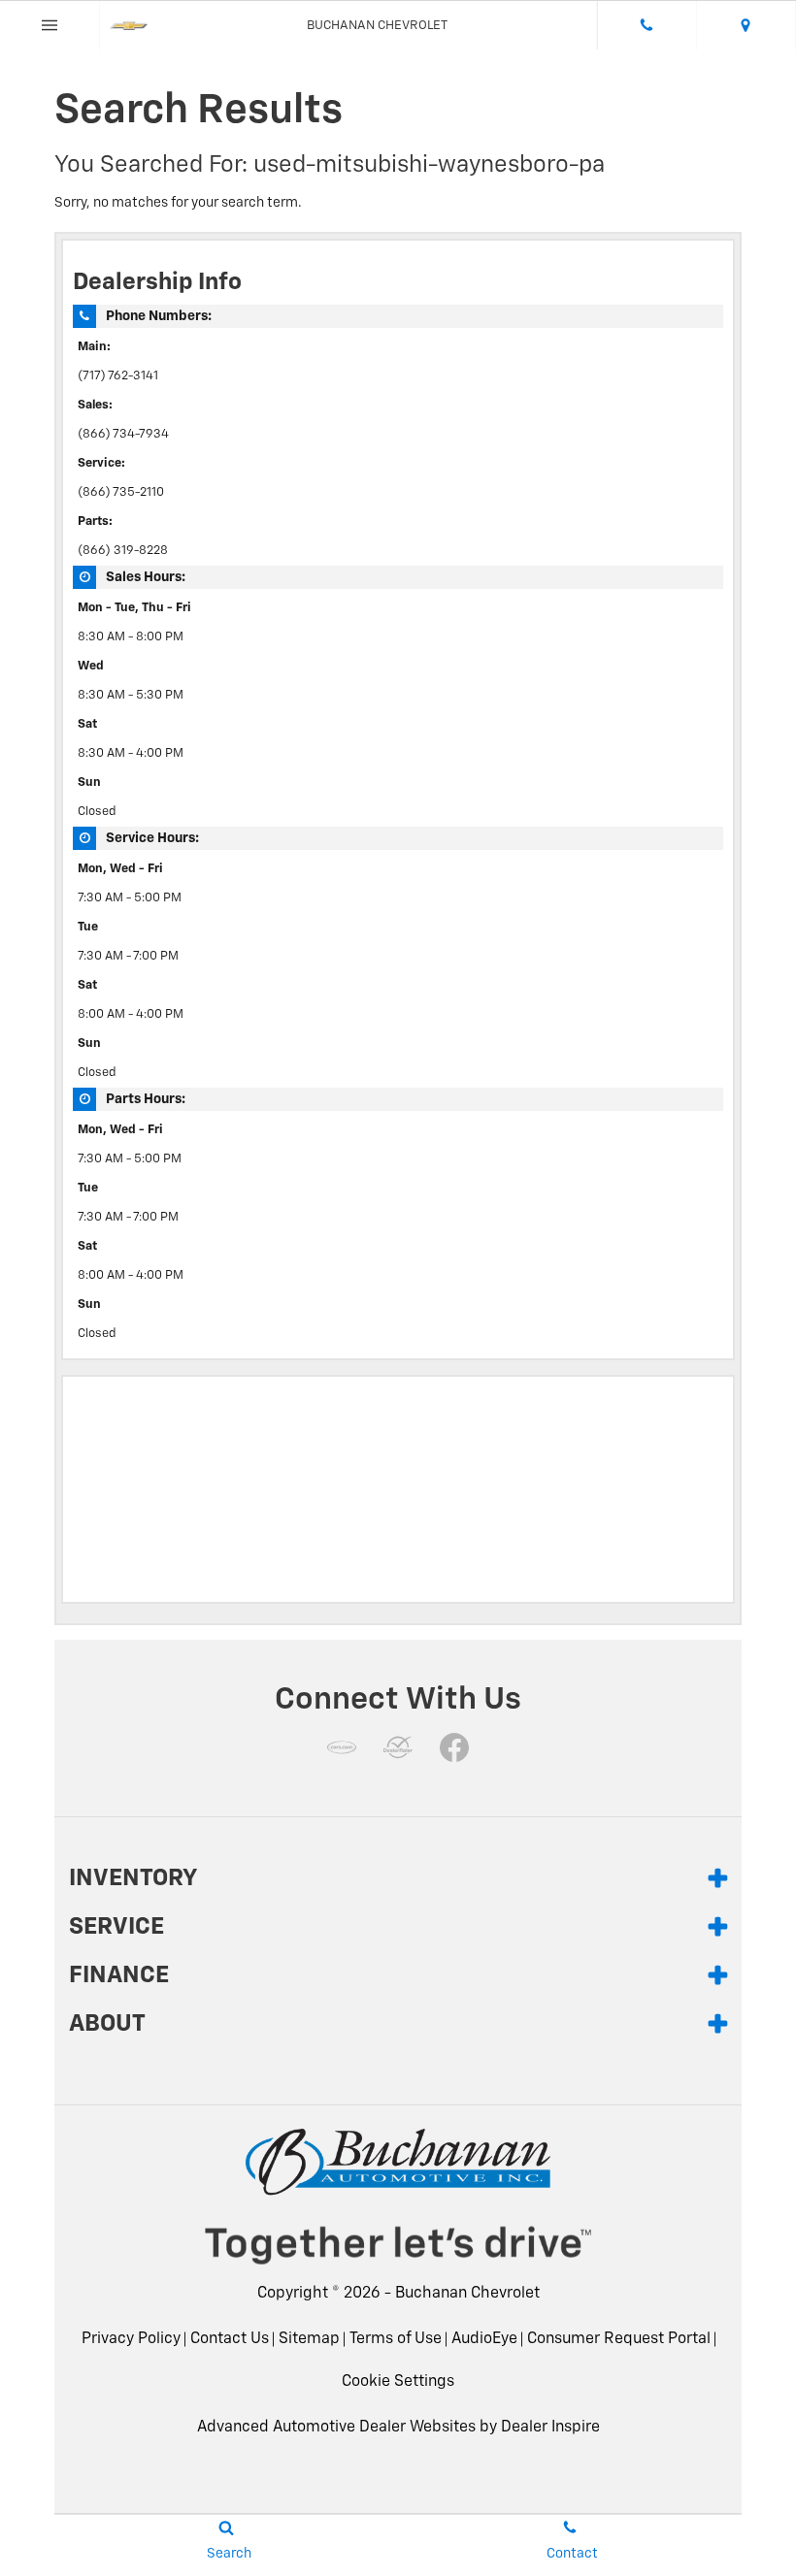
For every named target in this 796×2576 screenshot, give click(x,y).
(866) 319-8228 (123, 551)
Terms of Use (396, 2339)
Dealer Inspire (550, 2428)
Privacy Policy (131, 2339)
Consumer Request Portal (619, 2339)
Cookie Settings (398, 2382)
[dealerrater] (398, 1747)
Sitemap (309, 2339)
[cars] (342, 1747)
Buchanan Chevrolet (467, 2294)
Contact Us (230, 2339)
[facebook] (454, 1747)
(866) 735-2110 (121, 492)
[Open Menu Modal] (50, 25)
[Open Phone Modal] (647, 25)
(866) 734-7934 (123, 434)
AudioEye (484, 2339)
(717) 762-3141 (118, 376)
